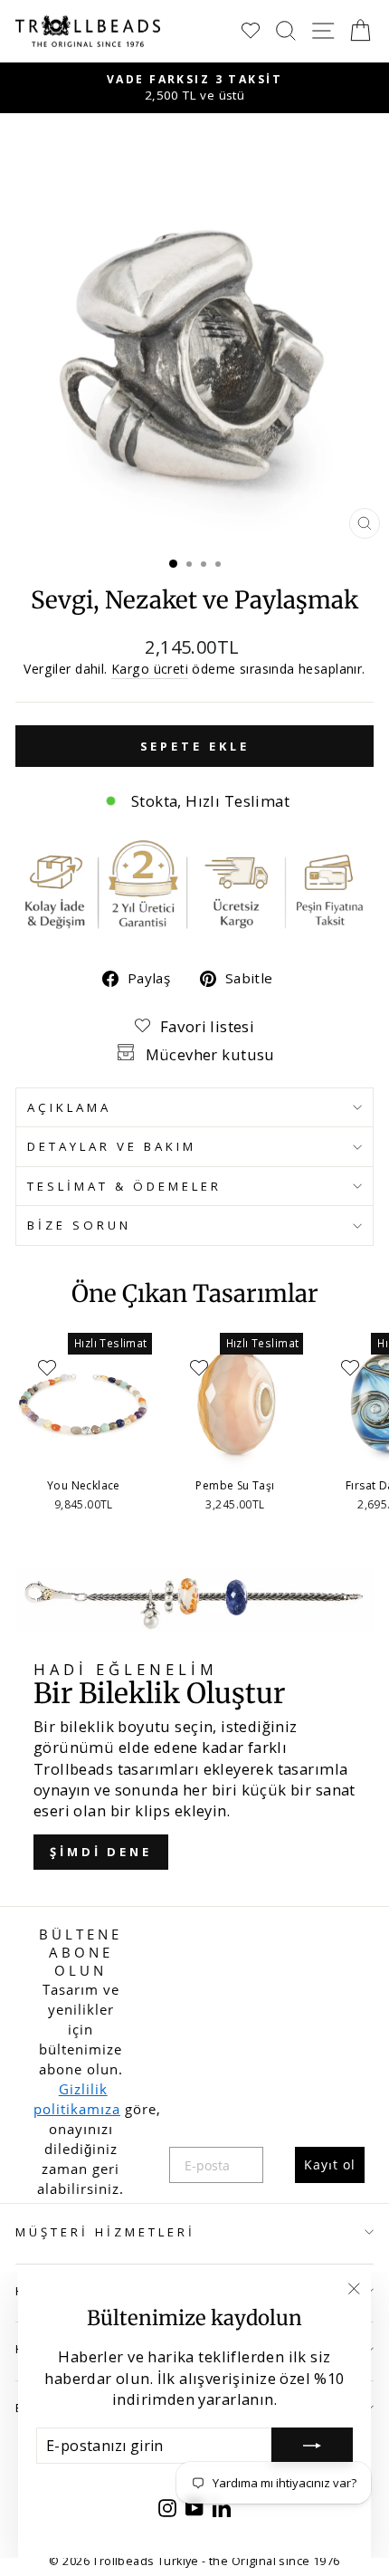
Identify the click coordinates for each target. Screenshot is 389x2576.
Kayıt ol (330, 2164)
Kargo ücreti (150, 669)
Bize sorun (79, 1225)
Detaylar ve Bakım (112, 1146)
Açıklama (69, 1107)
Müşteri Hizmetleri (105, 2232)
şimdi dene (101, 1852)
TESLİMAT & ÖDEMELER (124, 1186)
